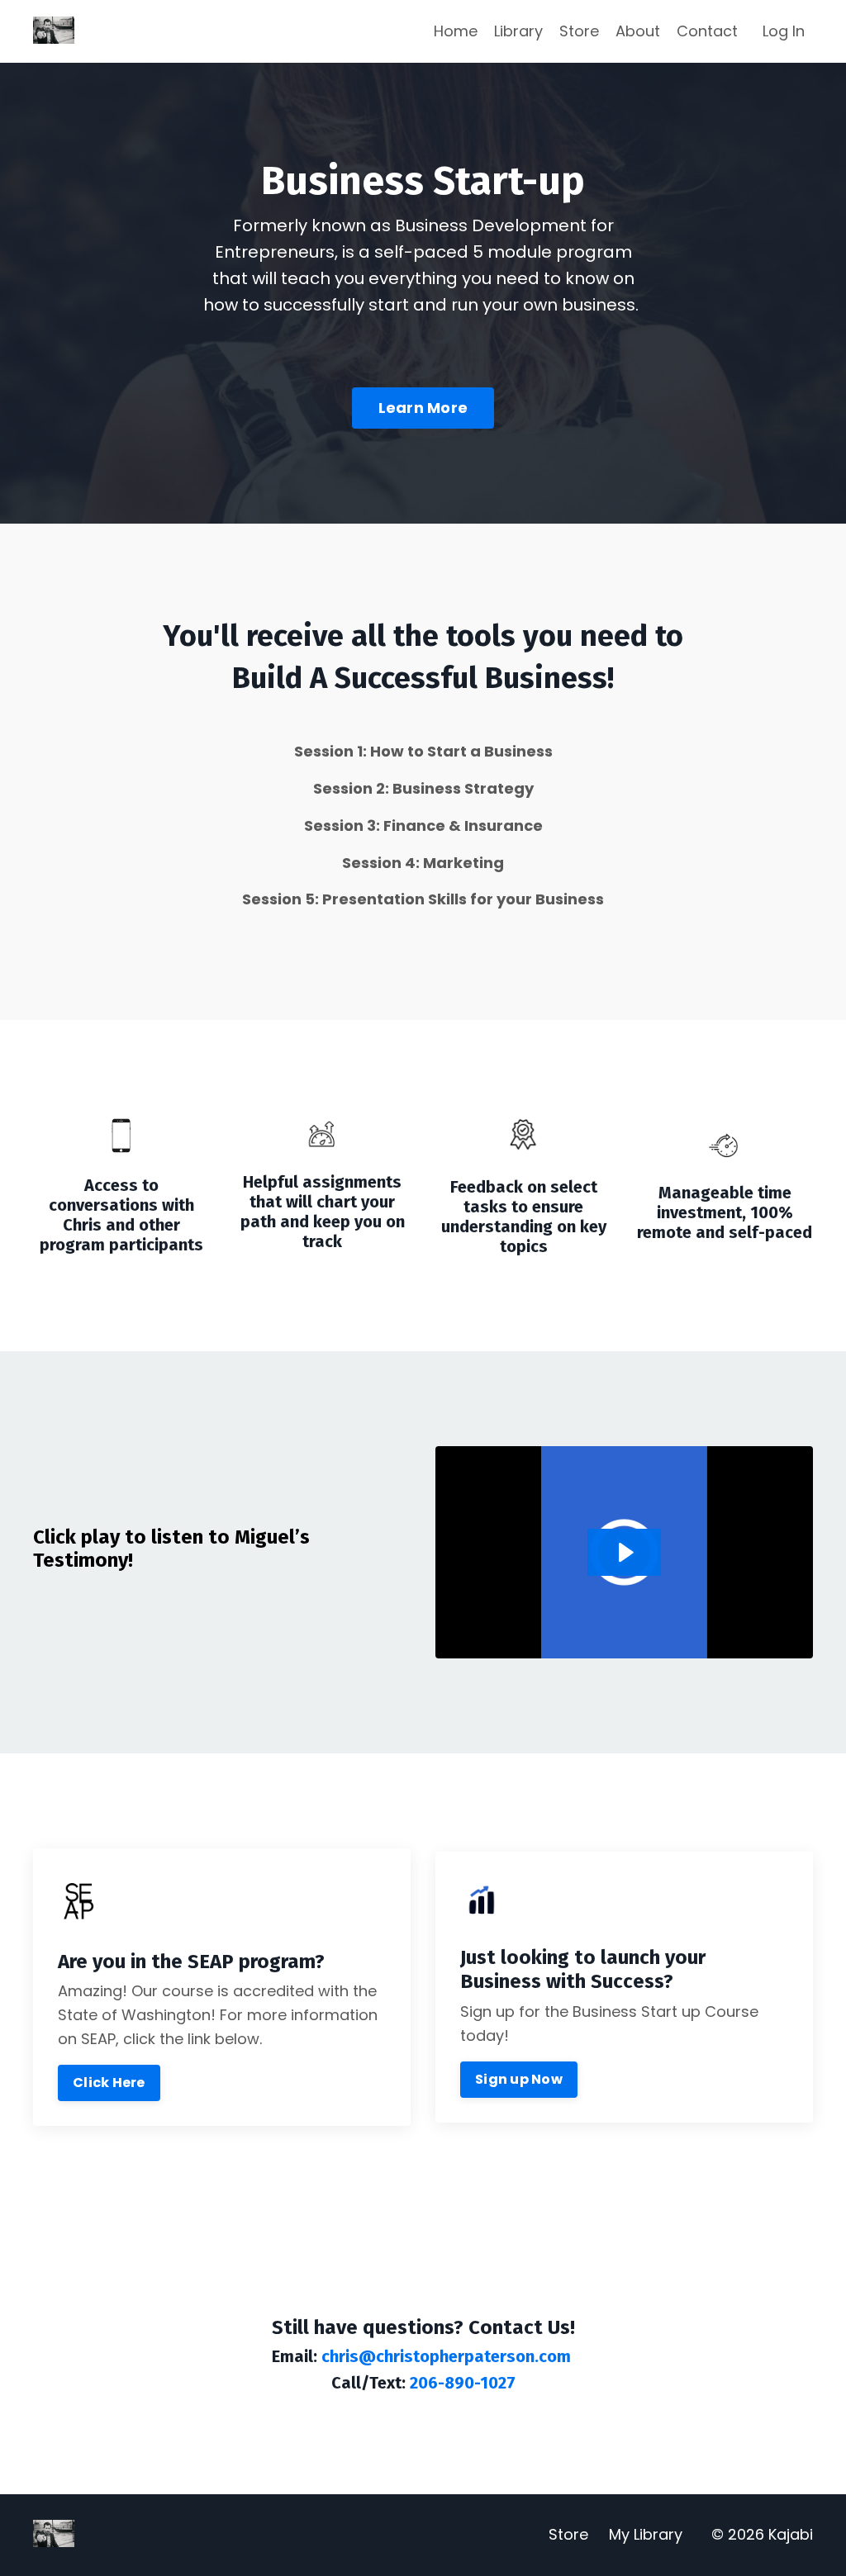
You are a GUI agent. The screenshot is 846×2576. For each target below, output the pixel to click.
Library (518, 31)
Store (579, 31)
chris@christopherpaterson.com (446, 2356)
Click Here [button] (109, 2083)
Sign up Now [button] (519, 2079)
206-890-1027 (461, 2383)
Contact (707, 31)
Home (456, 31)
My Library (646, 2534)
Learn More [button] (423, 408)
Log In (784, 31)
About (638, 31)
